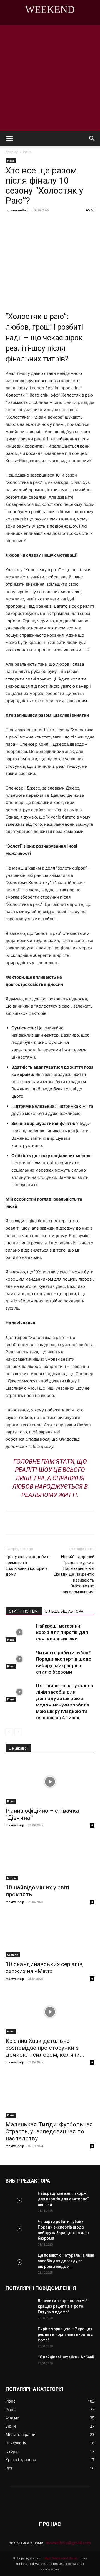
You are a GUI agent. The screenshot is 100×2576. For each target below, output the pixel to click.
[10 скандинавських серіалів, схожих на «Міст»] (50, 1935)
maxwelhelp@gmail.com (68, 2543)
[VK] (41, 223)
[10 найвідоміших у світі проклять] (50, 1858)
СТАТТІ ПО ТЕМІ (24, 1611)
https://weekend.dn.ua (60, 2558)
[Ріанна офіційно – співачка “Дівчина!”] (50, 1782)
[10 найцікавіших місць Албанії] (19, 2364)
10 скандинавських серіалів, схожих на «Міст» (45, 1968)
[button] (9, 139)
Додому (12, 152)
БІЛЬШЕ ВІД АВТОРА (64, 1611)
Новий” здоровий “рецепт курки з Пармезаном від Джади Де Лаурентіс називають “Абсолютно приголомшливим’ (74, 1574)
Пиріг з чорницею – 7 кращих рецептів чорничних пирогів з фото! (65, 2334)
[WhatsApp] (92, 223)
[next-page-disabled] (18, 1732)
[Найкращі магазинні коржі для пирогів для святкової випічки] (19, 1632)
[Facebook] (29, 223)
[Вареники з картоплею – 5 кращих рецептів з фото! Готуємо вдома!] (19, 2308)
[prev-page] (9, 1732)
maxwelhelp (20, 210)
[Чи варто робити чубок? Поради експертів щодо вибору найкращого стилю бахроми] (19, 1659)
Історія (12, 1878)
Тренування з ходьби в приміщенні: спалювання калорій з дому (27, 1565)
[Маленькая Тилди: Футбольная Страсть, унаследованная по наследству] (50, 2095)
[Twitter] (54, 223)
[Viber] (67, 223)
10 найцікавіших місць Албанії (66, 2357)
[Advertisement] (50, 78)
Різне (27, 152)
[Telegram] (80, 223)
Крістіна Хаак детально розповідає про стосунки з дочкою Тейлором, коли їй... (45, 2048)
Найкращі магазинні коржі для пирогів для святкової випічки (62, 1632)
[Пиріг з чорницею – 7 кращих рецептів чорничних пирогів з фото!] (19, 2336)
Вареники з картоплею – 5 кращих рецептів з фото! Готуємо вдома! (63, 2306)
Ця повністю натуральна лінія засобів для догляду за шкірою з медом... (66, 2261)
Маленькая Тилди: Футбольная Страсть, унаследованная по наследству (49, 2131)
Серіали (13, 1955)
